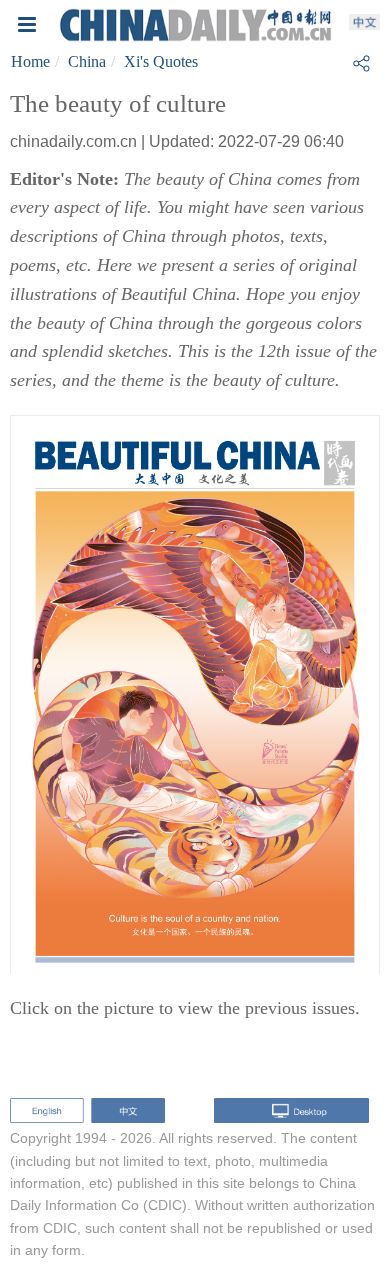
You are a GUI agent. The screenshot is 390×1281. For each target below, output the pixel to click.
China (87, 61)
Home (30, 61)
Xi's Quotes (161, 61)
